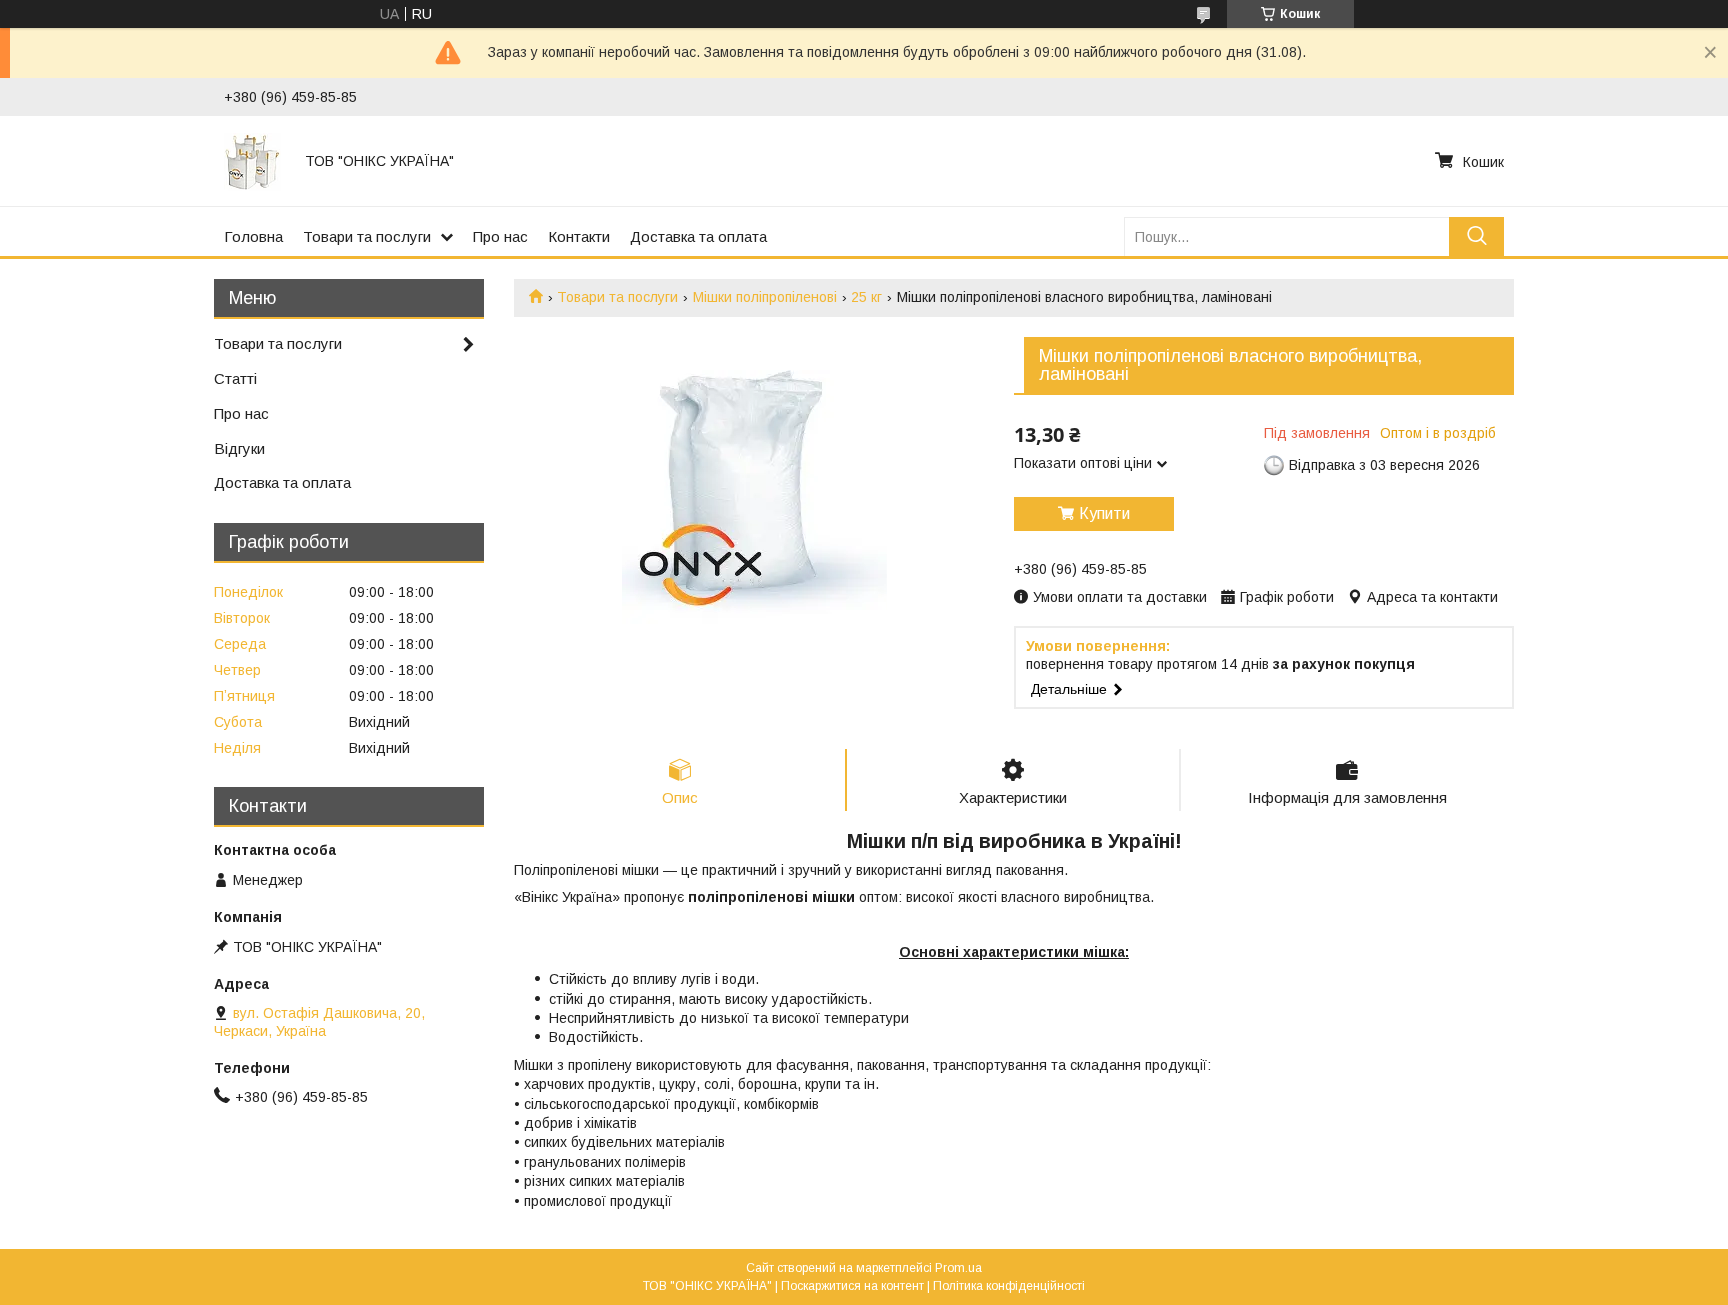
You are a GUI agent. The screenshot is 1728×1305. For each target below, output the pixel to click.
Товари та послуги (367, 236)
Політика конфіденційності (1009, 1286)
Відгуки (239, 448)
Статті (235, 378)
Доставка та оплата (698, 236)
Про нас (500, 236)
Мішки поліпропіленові (765, 297)
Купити (1104, 513)
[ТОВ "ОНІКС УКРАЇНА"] (252, 161)
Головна (253, 236)
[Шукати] (1476, 236)
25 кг (866, 297)
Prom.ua (958, 1268)
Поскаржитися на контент (852, 1286)
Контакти (579, 236)
